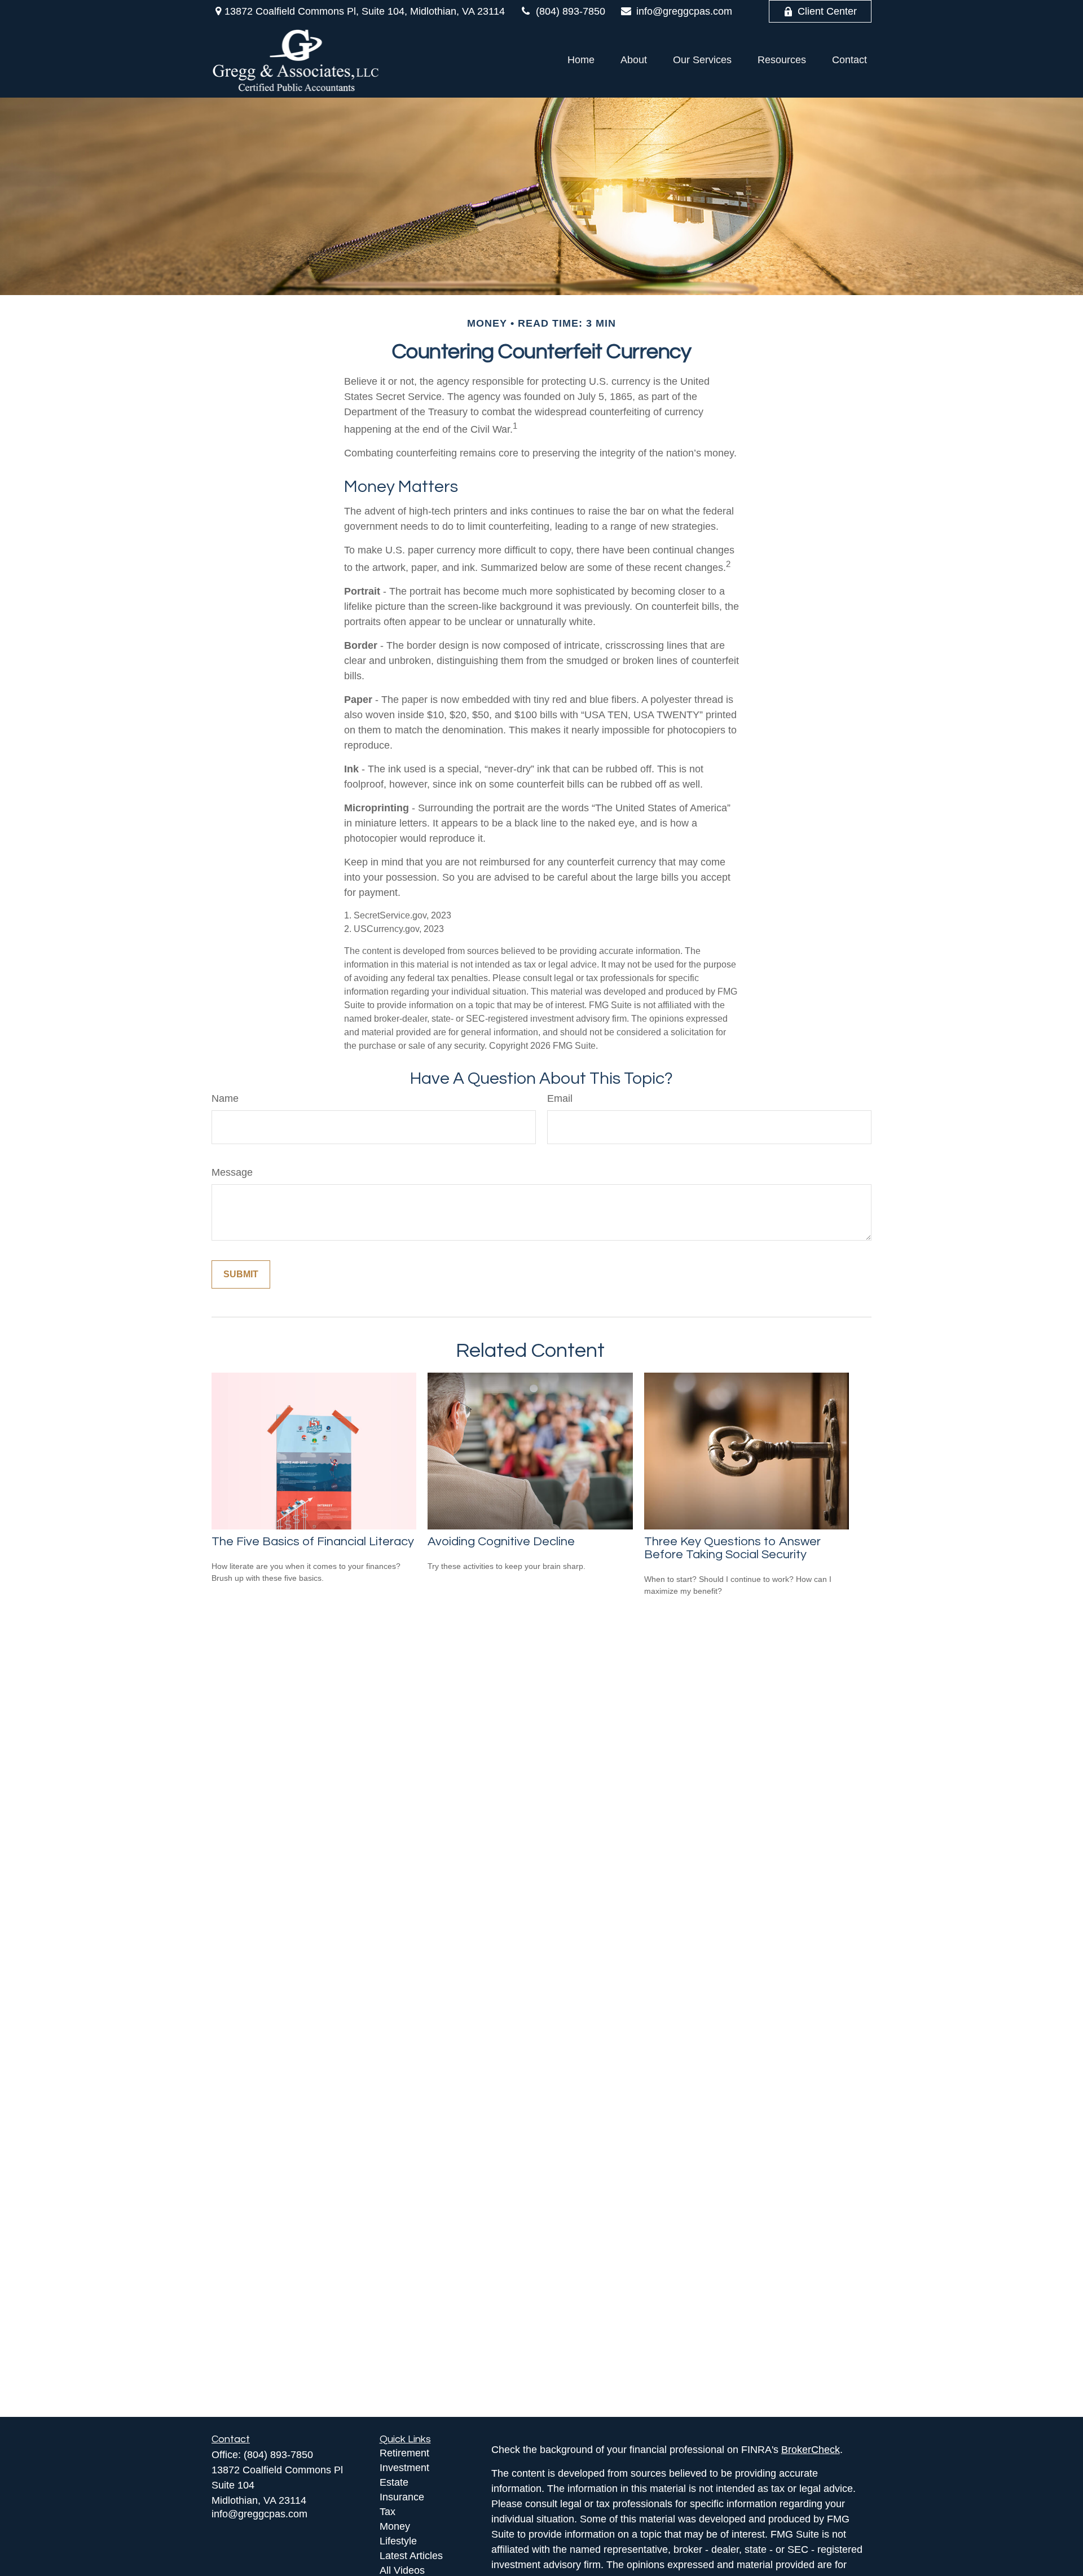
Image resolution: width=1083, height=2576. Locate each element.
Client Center (827, 11)
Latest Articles (411, 2556)
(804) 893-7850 (571, 11)
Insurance (402, 2497)
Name (225, 1098)
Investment (404, 2468)
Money (395, 2526)
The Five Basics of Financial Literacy (313, 1542)
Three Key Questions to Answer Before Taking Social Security (732, 1548)
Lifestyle (398, 2541)
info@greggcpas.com (684, 11)
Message (232, 1172)
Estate (394, 2482)
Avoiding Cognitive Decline (501, 1542)
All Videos (402, 2570)
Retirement (404, 2453)
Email (560, 1098)
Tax (388, 2512)
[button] (581, 60)
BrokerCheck (811, 2450)
